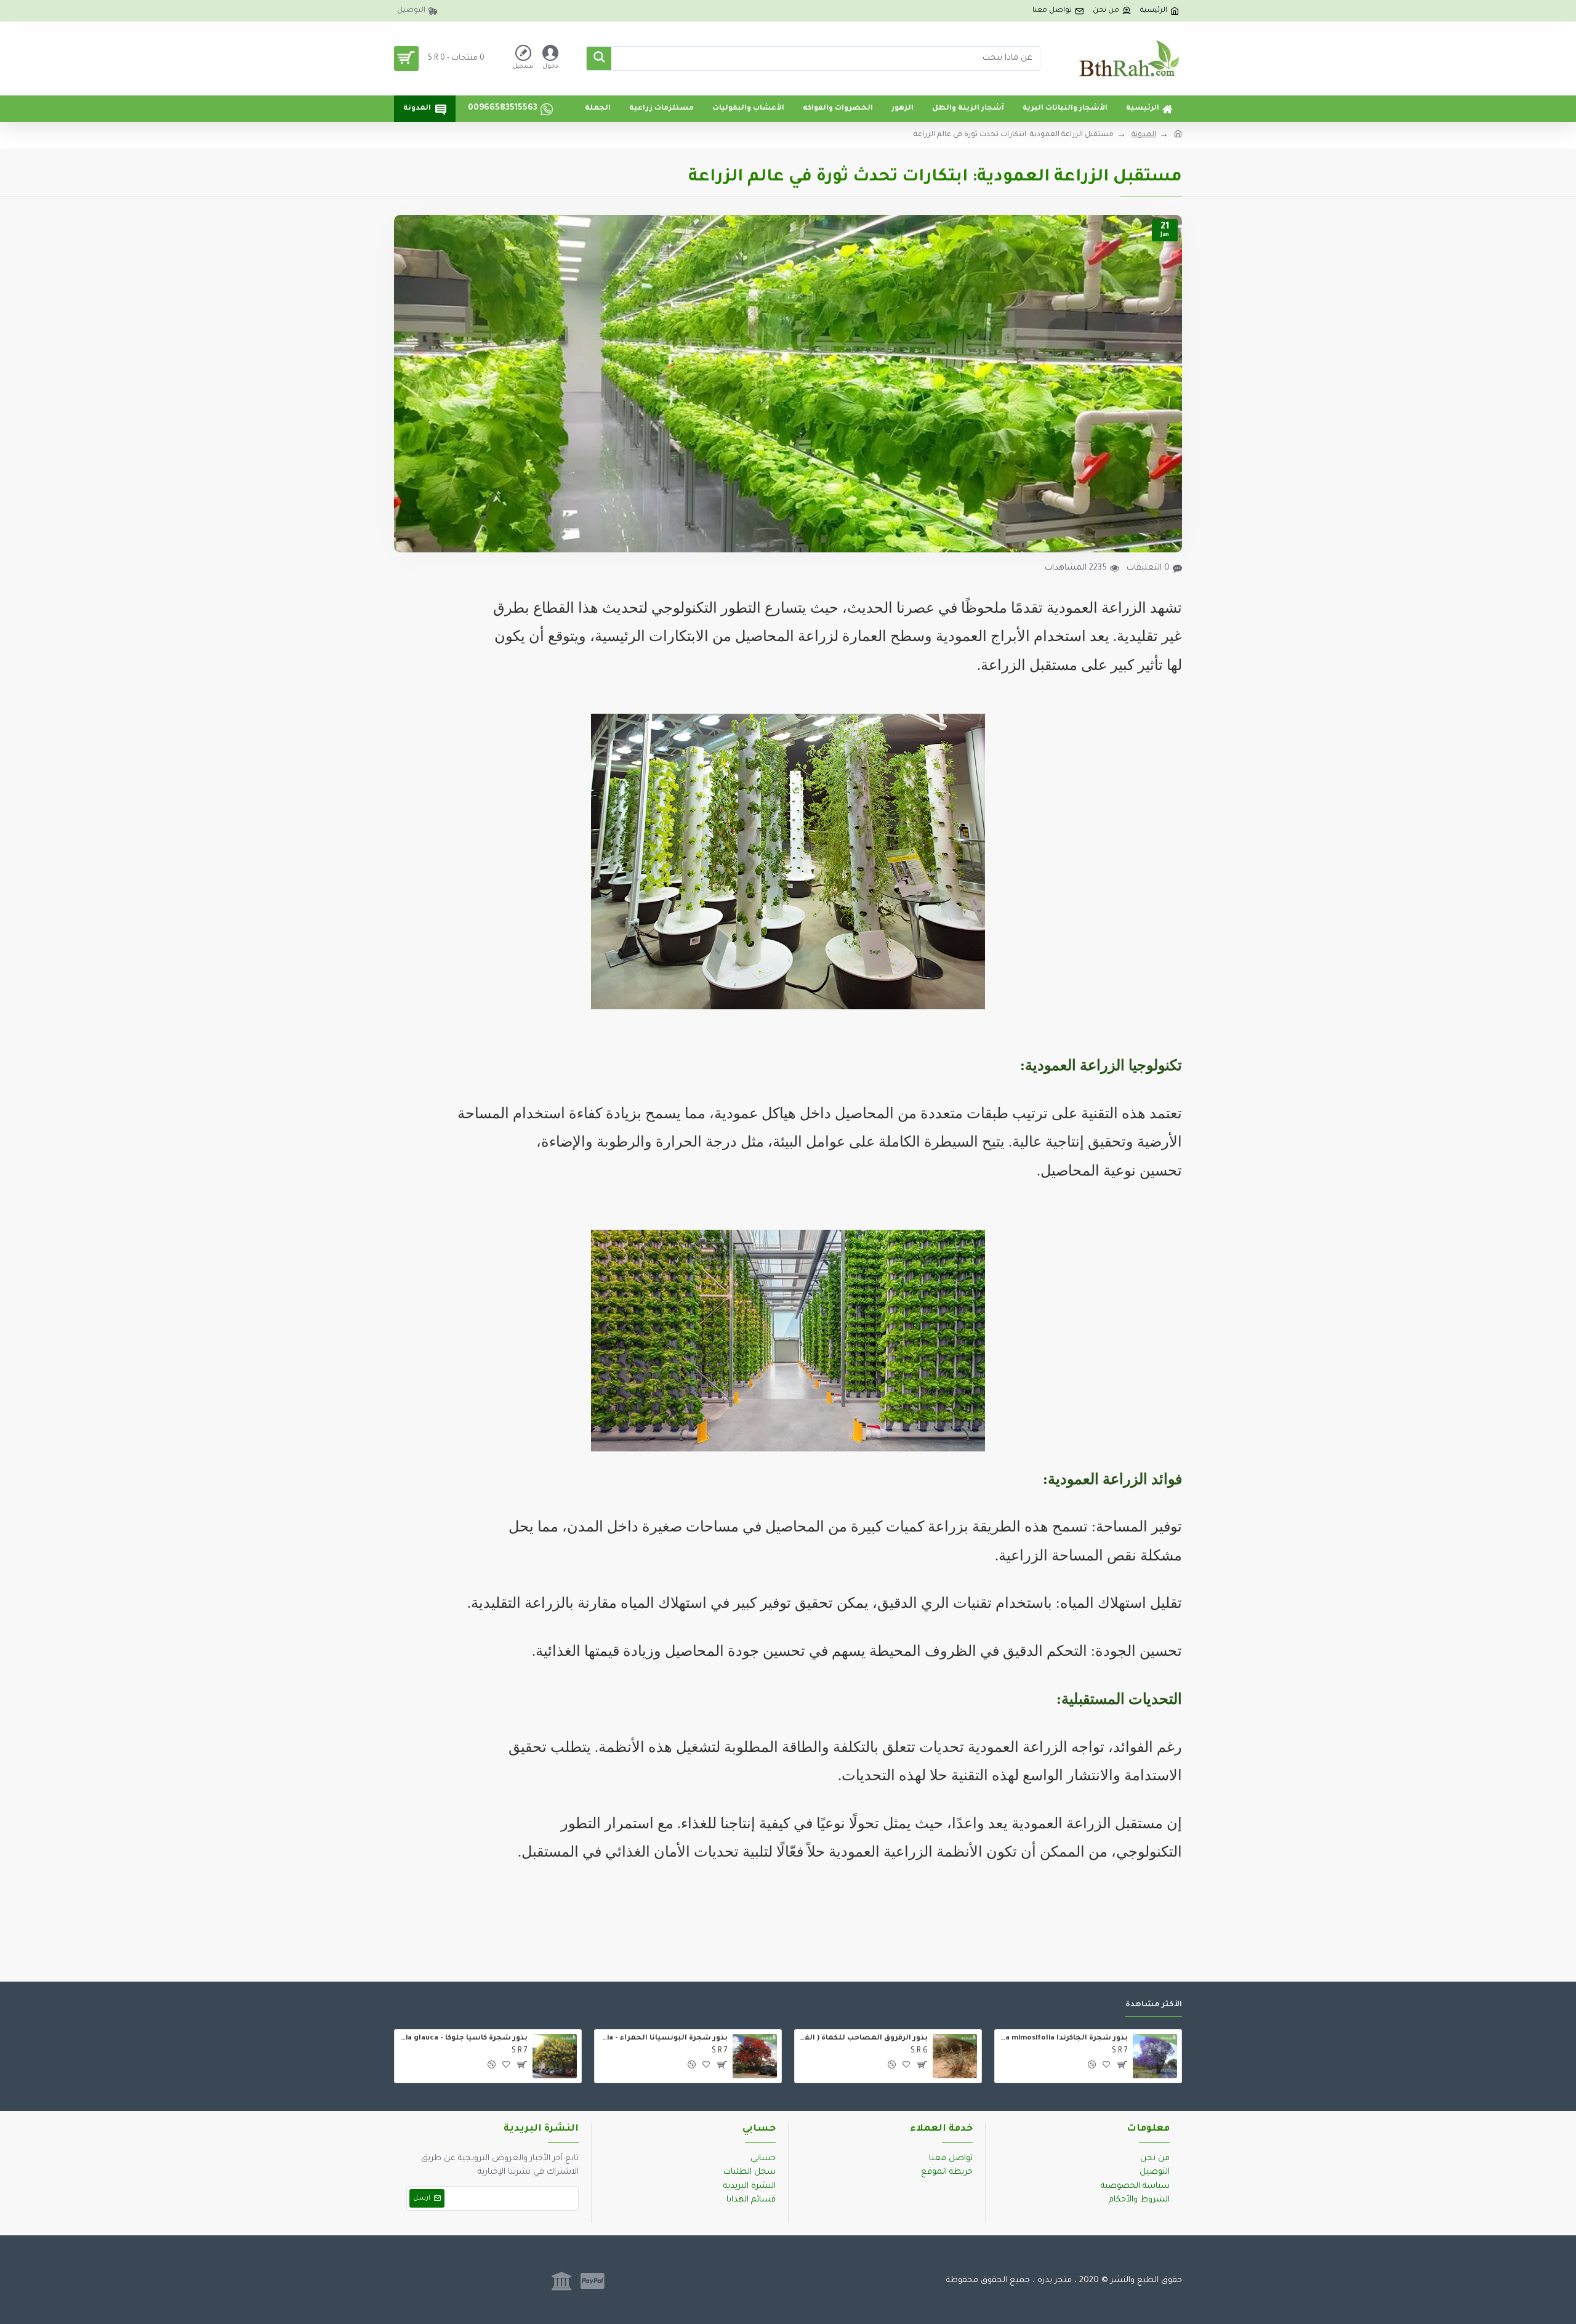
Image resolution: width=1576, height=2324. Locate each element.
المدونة (1144, 135)
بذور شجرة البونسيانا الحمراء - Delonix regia (663, 2039)
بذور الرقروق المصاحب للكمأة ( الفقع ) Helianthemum (863, 2039)
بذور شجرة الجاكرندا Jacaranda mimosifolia (1063, 2039)
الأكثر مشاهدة (1154, 2005)
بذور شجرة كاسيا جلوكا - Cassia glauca (463, 2039)
